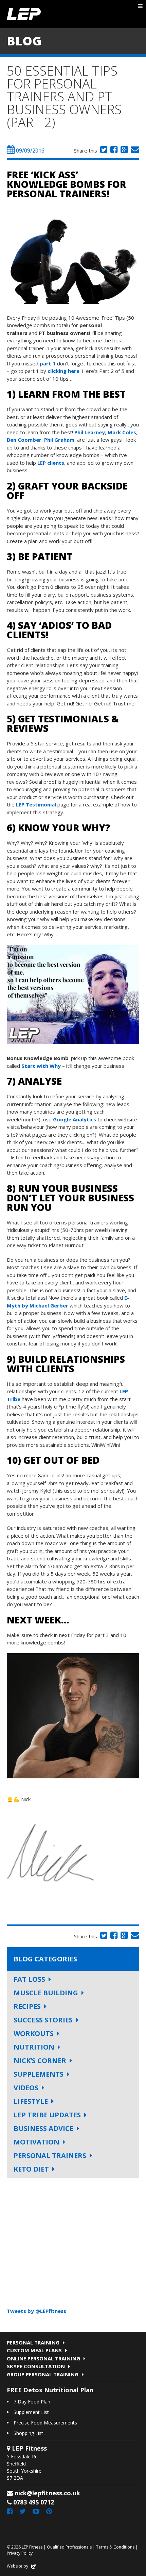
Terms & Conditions (115, 2547)
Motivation (36, 2142)
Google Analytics (75, 1119)
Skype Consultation (36, 2366)
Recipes (27, 2006)
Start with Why (42, 1066)
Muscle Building (46, 1993)
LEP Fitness (24, 14)
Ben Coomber (24, 440)
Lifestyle (31, 2101)
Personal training (33, 2342)
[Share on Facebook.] (113, 151)
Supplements (39, 2074)
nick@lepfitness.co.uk (47, 2493)
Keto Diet (31, 2169)
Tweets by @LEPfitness (36, 2311)
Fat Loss (29, 1979)
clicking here (63, 371)
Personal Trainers (50, 2155)
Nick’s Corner (40, 2061)
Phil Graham (59, 440)
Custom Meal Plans (34, 2350)
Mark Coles (122, 432)
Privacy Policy (20, 2553)
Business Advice (43, 2128)
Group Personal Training (43, 2374)
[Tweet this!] (103, 151)
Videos (26, 2088)
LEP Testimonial (36, 804)
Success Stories (43, 2020)
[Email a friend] (134, 151)
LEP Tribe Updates (47, 2115)
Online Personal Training (43, 2358)
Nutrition (34, 2047)
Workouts (34, 2033)
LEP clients (51, 463)
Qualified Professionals (69, 2547)
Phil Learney (90, 432)
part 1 (48, 363)
